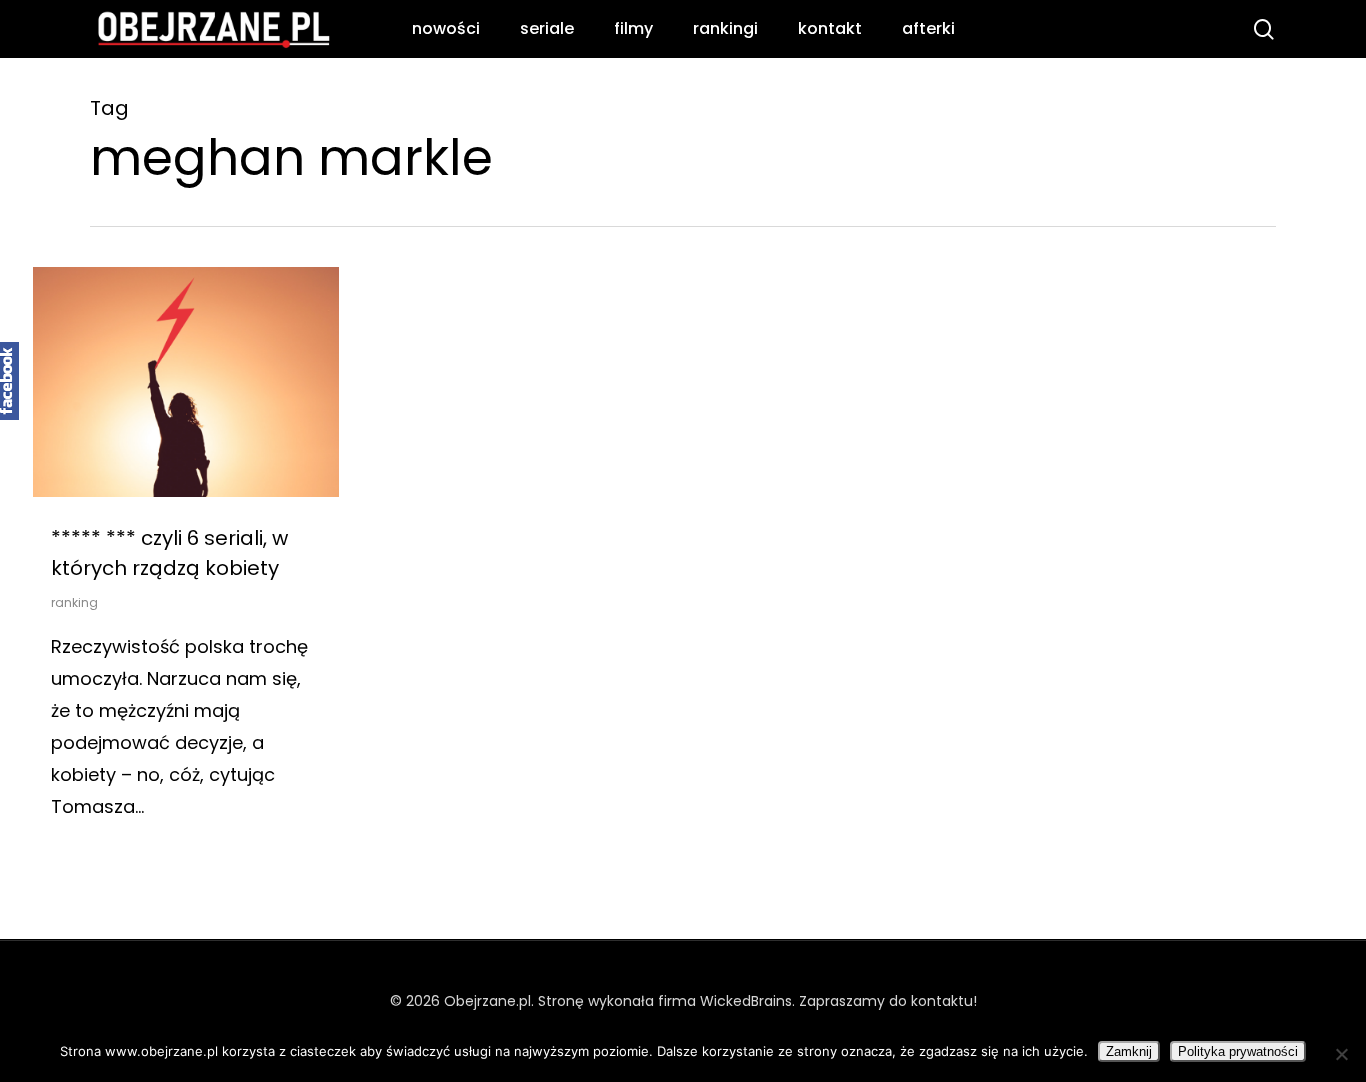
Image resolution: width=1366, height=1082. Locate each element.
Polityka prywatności (1238, 1051)
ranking (74, 602)
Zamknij (1129, 1051)
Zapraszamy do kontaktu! (888, 1001)
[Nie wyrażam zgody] (1341, 1054)
